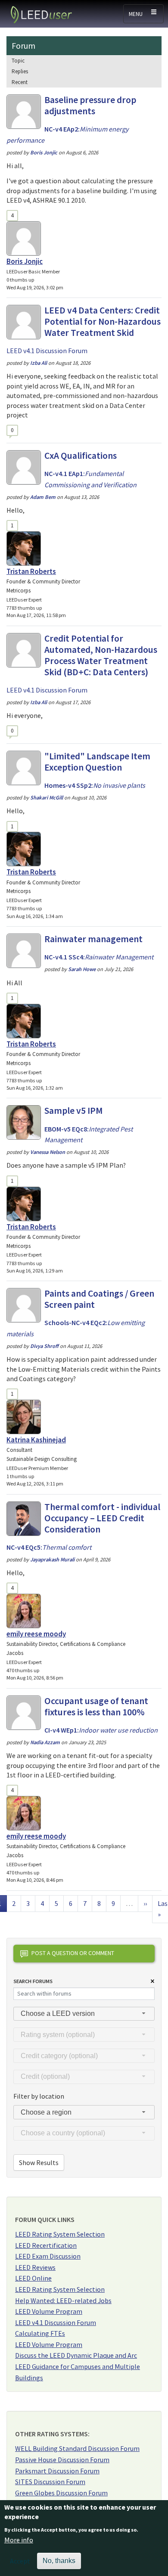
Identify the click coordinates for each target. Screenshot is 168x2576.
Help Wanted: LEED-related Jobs (63, 2300)
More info (19, 2540)
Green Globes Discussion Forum (61, 2493)
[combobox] (84, 2014)
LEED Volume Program (49, 2311)
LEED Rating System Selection (60, 2234)
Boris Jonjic (25, 261)
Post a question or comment (73, 1953)
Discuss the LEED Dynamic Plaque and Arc (76, 2355)
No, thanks (59, 2561)
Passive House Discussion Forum (62, 2460)
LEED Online (33, 2278)
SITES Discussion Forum (50, 2482)
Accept (20, 2561)
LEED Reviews (35, 2267)
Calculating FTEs (40, 2333)
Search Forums (33, 1981)
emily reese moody (36, 1634)
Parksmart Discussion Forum (57, 2471)
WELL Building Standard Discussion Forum (77, 2448)
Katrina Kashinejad (36, 1440)
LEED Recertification (46, 2245)
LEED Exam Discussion (48, 2256)
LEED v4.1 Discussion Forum (56, 2322)
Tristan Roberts (31, 571)
